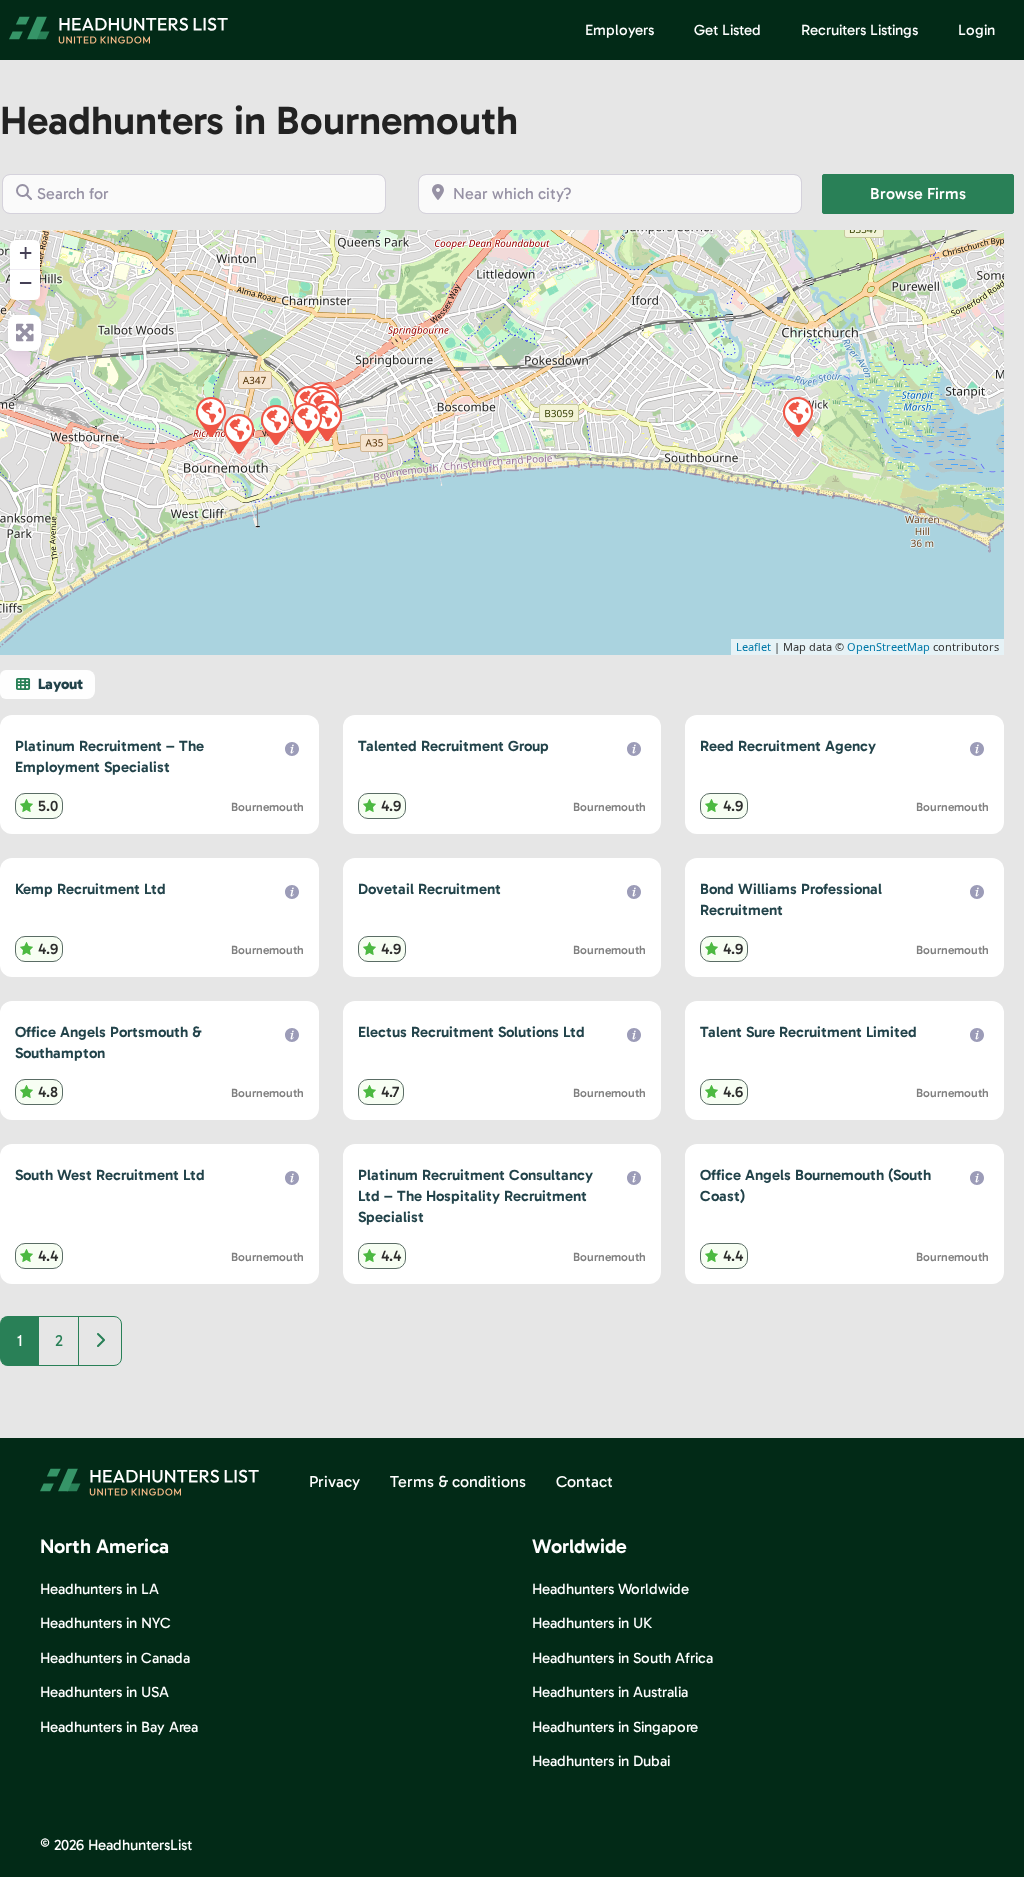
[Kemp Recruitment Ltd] (275, 424)
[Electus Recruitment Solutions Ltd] (238, 433)
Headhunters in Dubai (601, 1761)
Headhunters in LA (99, 1589)
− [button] (25, 282)
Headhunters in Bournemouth (259, 120)
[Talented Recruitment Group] (210, 416)
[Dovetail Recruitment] (797, 416)
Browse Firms (942, 193)
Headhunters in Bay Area (119, 1727)
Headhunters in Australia (610, 1692)
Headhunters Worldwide (610, 1589)
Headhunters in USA (104, 1692)
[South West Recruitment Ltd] (306, 422)
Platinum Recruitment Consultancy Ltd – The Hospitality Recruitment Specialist (475, 1196)
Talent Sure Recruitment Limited (808, 1032)
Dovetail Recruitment (429, 889)
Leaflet (753, 646)
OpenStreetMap (888, 646)
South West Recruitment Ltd (110, 1175)
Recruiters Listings (859, 30)
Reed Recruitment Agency (788, 746)
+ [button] (25, 252)
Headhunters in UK (592, 1623)
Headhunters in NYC (105, 1623)
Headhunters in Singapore (615, 1727)
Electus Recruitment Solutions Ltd (471, 1032)
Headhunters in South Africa (622, 1658)
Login (976, 30)
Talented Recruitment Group (453, 746)
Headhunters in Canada (115, 1658)
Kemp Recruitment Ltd (90, 889)
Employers (619, 30)
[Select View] (47, 684)
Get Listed (727, 30)
